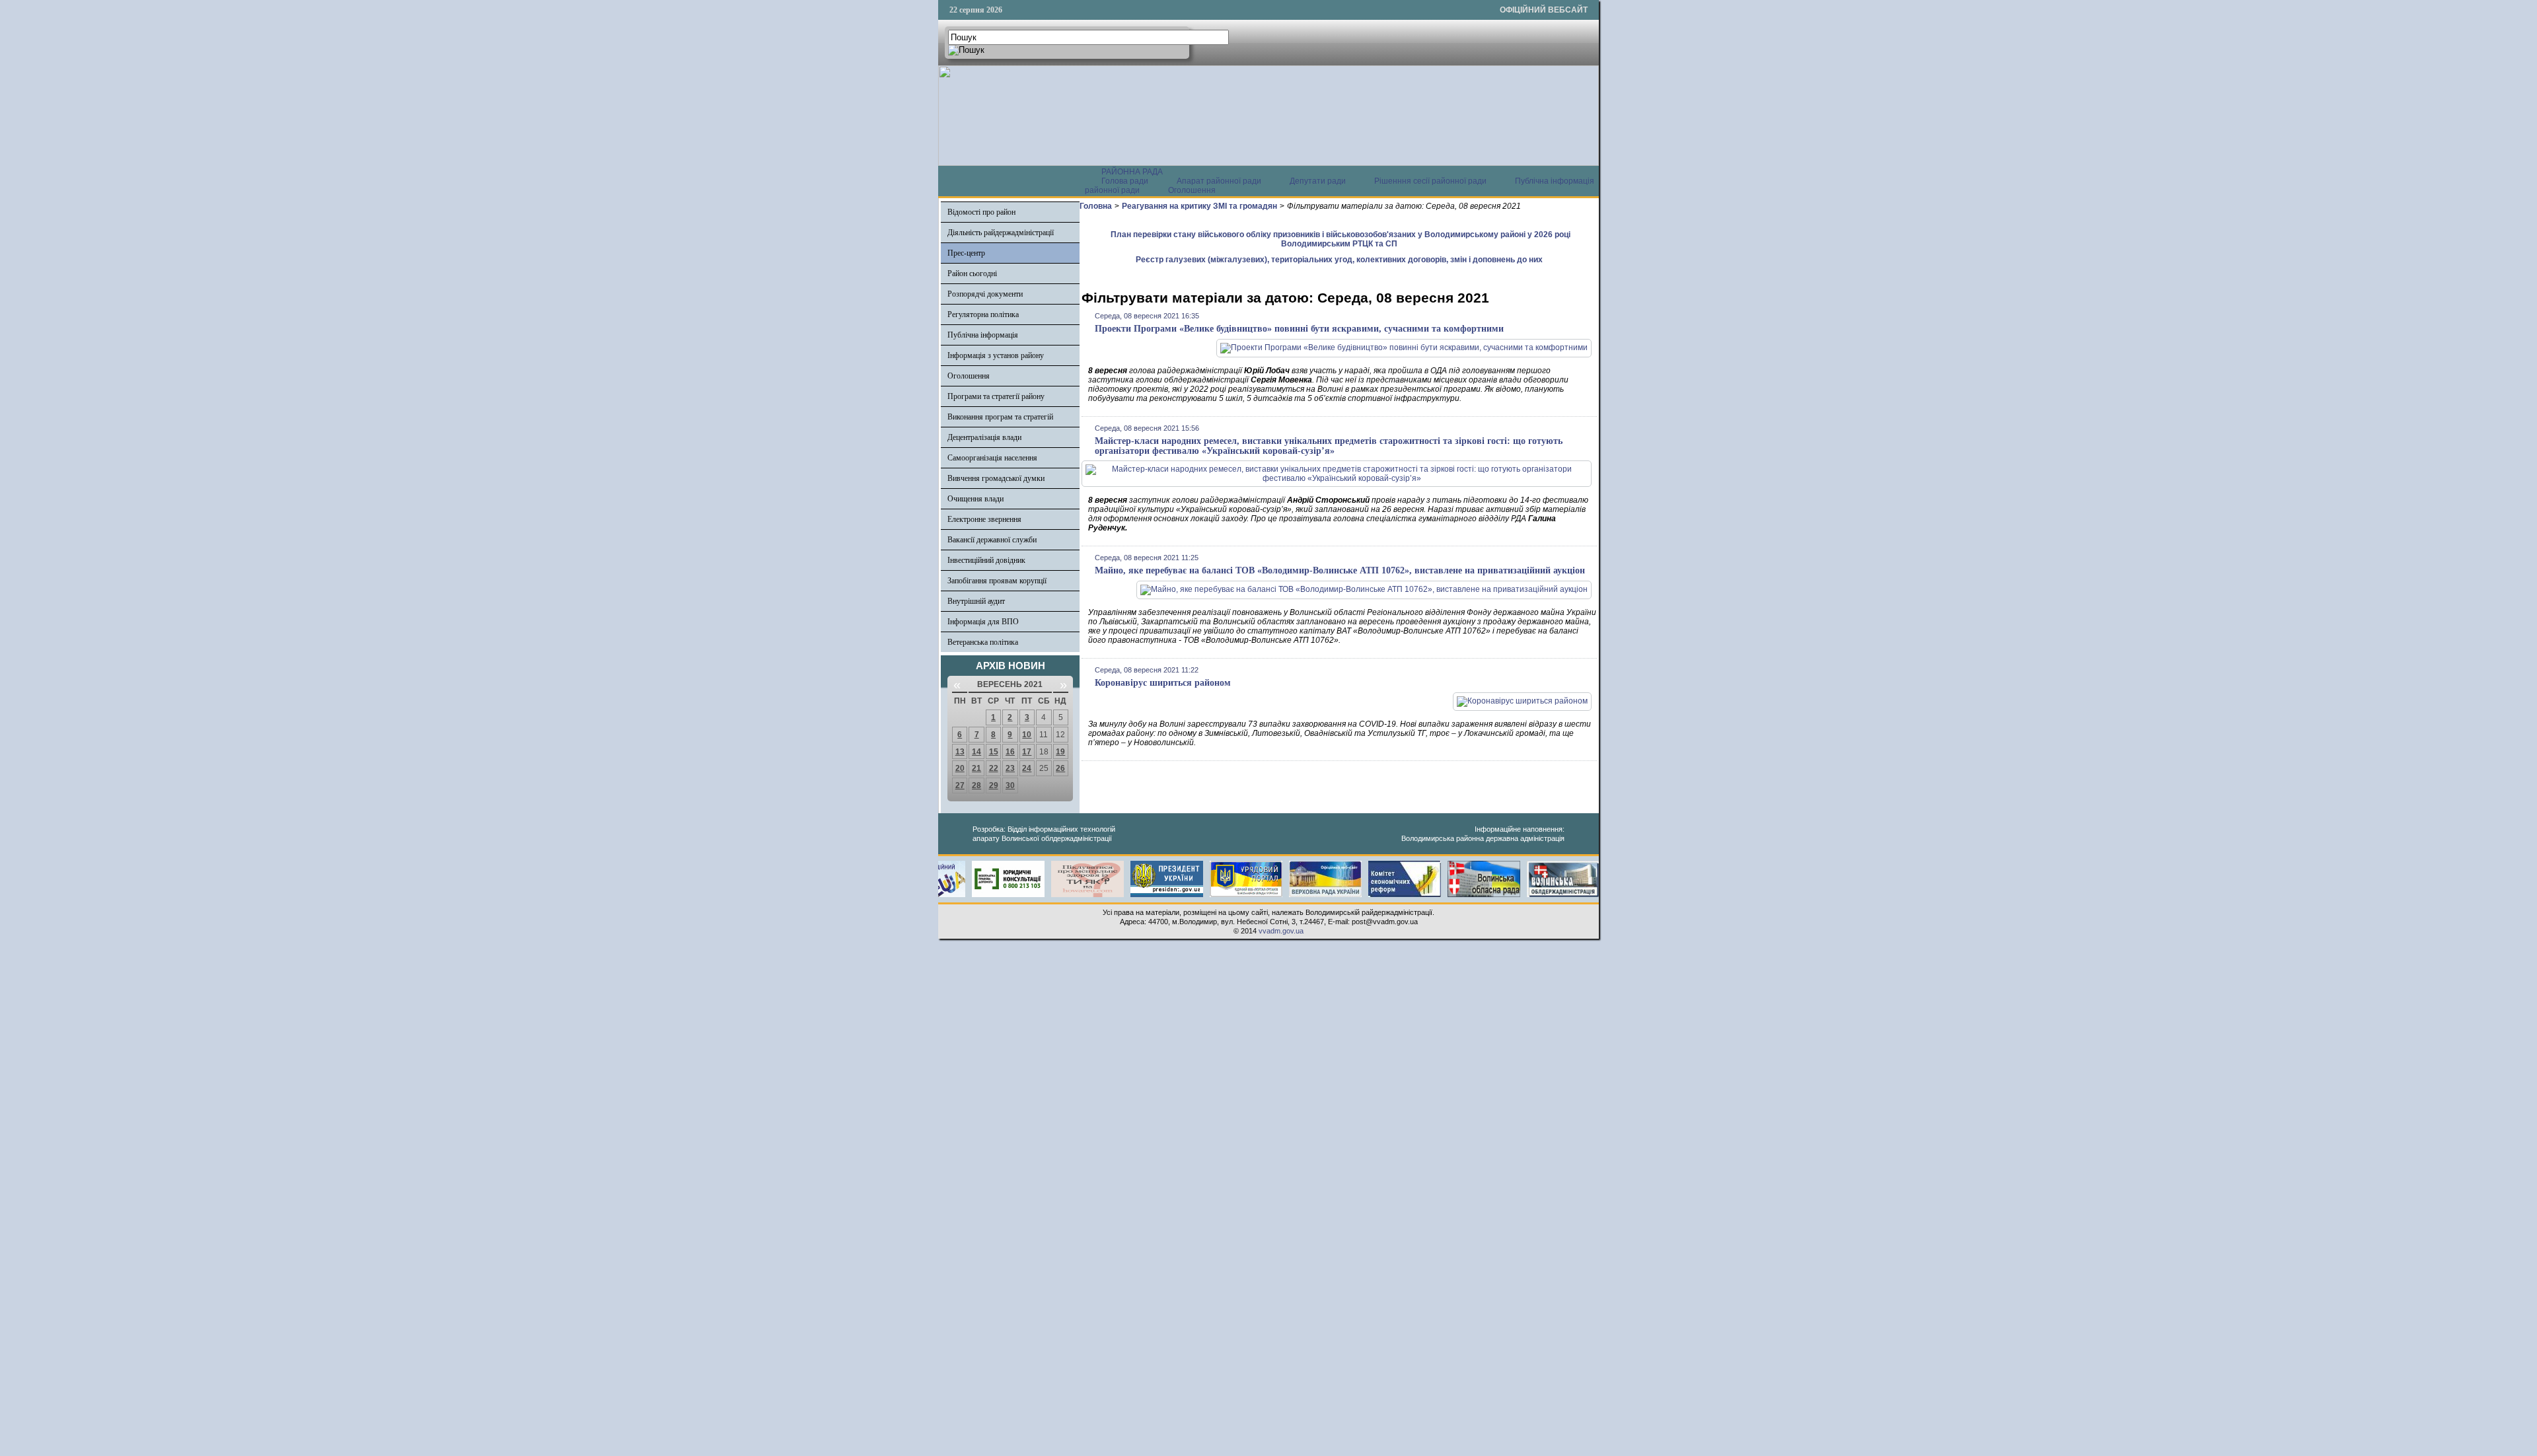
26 (1060, 768)
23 (1010, 768)
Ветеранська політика (983, 642)
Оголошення (1192, 190)
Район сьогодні (972, 273)
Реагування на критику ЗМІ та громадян (1199, 206)
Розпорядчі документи (985, 294)
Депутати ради (1318, 181)
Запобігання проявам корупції (997, 581)
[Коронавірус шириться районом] (1522, 701)
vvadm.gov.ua (1281, 931)
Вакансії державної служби (992, 540)
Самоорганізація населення (992, 458)
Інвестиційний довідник (986, 560)
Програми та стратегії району (996, 396)
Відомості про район (981, 212)
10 (1027, 735)
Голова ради (1125, 181)
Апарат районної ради (1219, 181)
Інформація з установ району (996, 355)
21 (976, 768)
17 (1027, 752)
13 (960, 752)
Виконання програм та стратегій (1000, 417)
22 (994, 768)
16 (1010, 752)
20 (960, 768)
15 (994, 752)
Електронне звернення (984, 519)
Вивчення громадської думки (996, 478)
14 (976, 752)
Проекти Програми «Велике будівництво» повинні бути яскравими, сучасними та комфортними (1299, 329)
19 (1060, 752)
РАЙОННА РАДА (1132, 172)
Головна (1096, 206)
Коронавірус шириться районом (1163, 683)
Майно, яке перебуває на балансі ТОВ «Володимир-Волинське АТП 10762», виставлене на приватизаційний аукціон (1340, 570)
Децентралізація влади (984, 437)
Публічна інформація (983, 335)
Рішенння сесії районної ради (1430, 181)
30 (1010, 785)
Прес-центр (966, 253)
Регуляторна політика (983, 314)
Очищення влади (975, 499)
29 (994, 785)
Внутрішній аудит (976, 601)
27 (960, 785)
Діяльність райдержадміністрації (1001, 233)
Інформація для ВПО (983, 622)
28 (976, 785)
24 (1027, 768)
